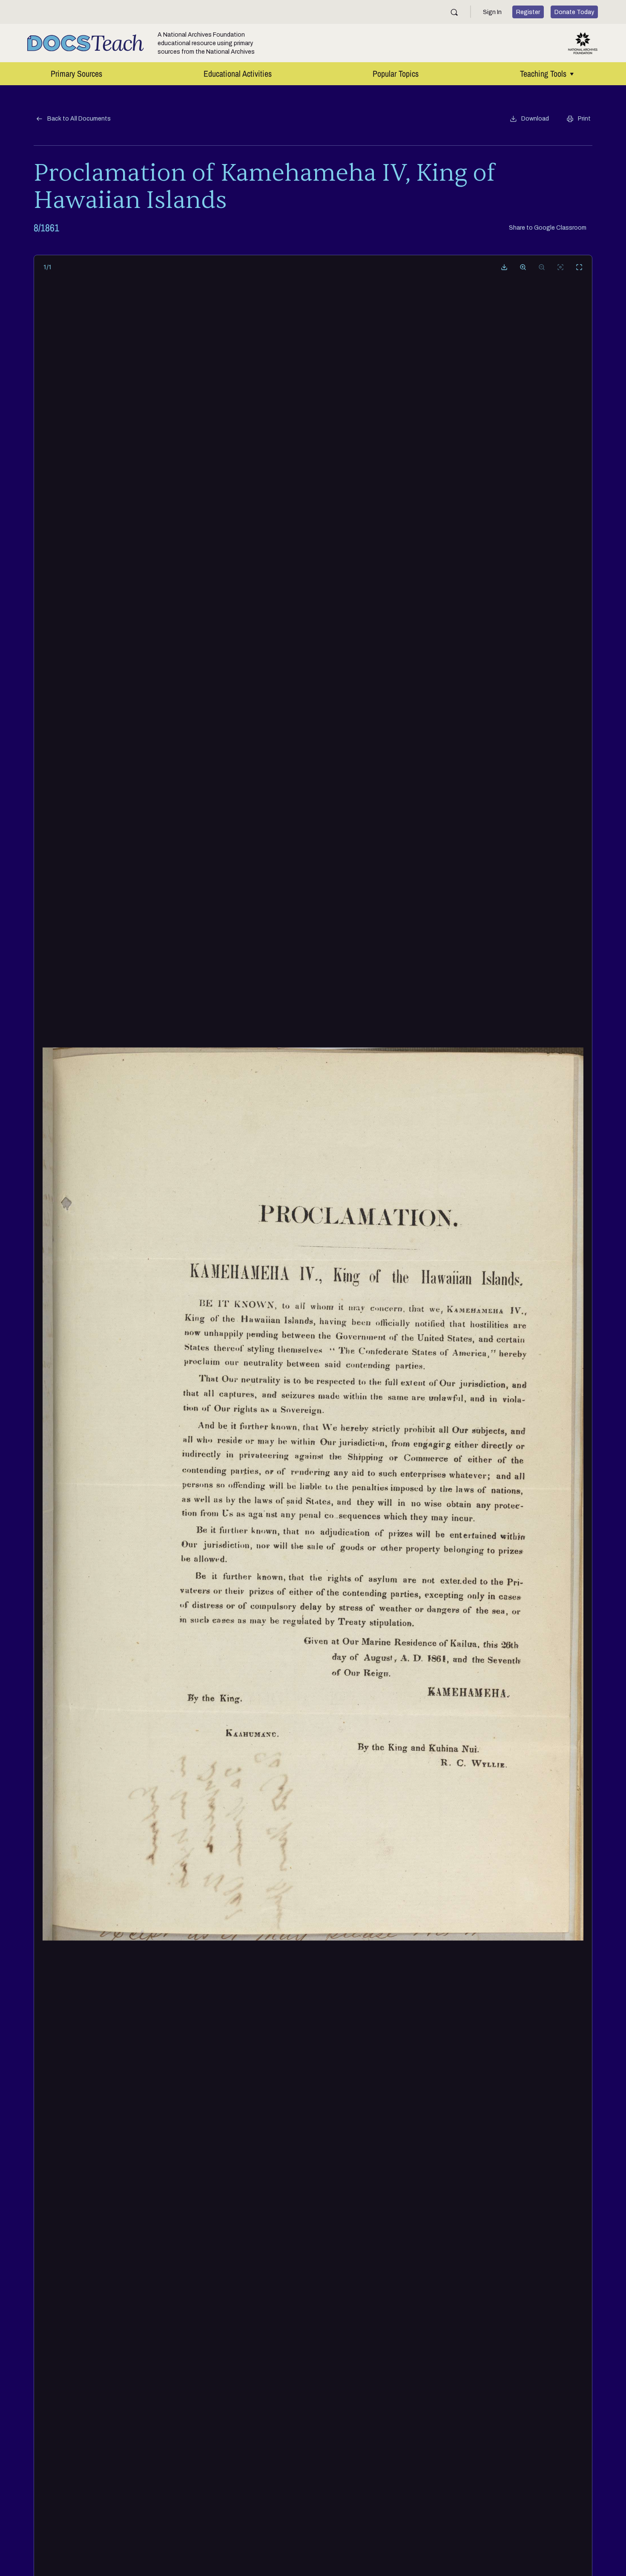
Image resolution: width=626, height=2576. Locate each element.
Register (528, 12)
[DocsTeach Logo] (86, 43)
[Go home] (560, 267)
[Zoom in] (523, 267)
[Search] (454, 12)
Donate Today (574, 12)
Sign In (492, 12)
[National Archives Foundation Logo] (583, 43)
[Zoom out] (542, 267)
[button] (529, 119)
